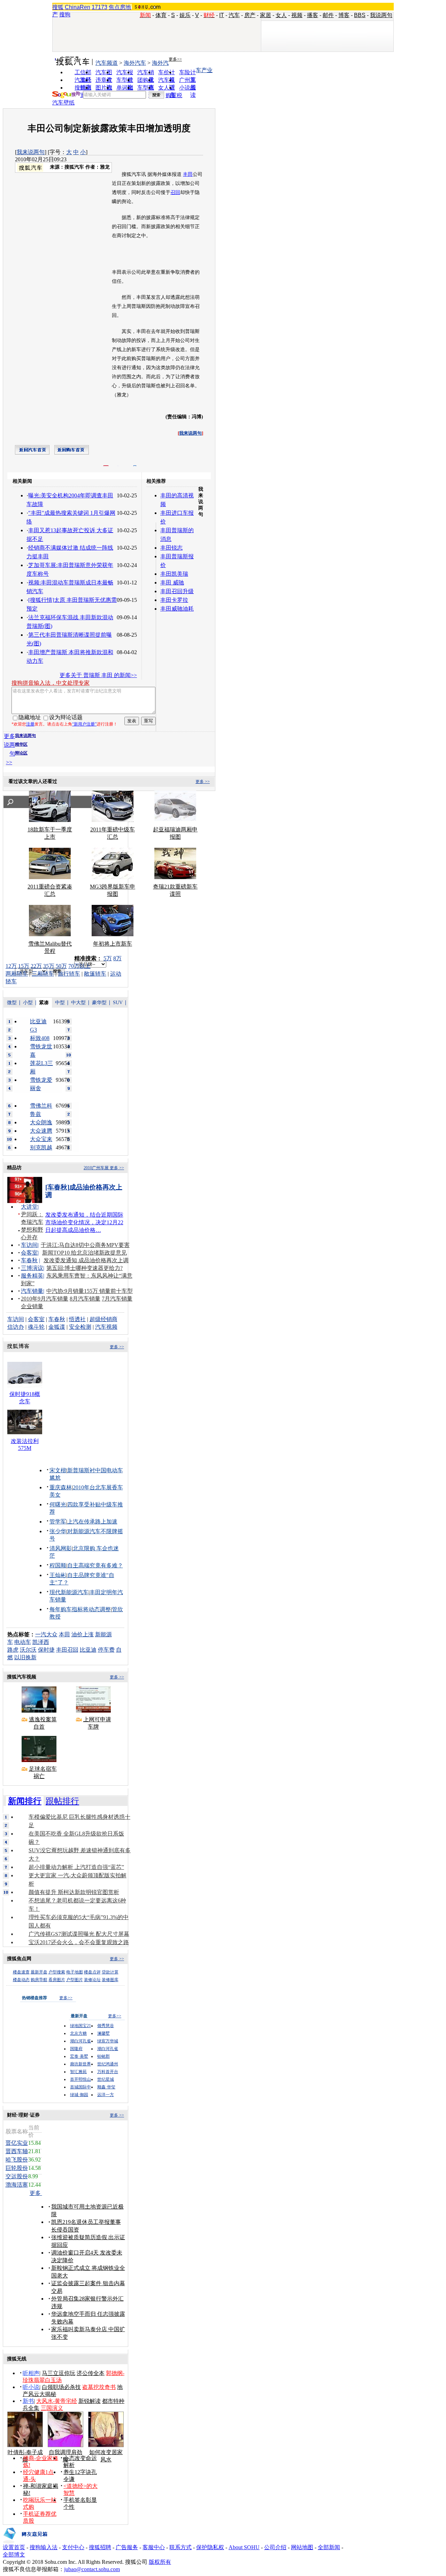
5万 (108, 958)
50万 (61, 966)
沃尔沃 (28, 1650)
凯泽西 (41, 1642)
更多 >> (203, 782)
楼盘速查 (21, 1972)
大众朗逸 (41, 1122)
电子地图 (75, 1972)
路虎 (13, 1650)
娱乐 (185, 15)
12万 (11, 966)
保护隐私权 (210, 2547)
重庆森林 (61, 1487)
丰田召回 (67, 1650)
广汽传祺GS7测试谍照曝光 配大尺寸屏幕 (79, 1934)
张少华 (58, 1531)
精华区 (21, 744)
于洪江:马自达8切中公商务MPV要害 (85, 1245)
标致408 (40, 1038)
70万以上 (79, 966)
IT (222, 15)
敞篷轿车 (95, 974)
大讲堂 (29, 1207)
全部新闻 (329, 2547)
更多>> (175, 59)
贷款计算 (110, 1972)
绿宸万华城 (108, 2041)
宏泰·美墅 (79, 2056)
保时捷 (46, 1650)
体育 (161, 15)
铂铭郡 (103, 2056)
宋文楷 (58, 1470)
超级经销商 (103, 1319)
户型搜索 (57, 1972)
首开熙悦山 (80, 2079)
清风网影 (61, 1548)
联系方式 (180, 2547)
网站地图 (302, 2547)
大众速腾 (41, 1131)
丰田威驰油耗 (177, 609)
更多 (36, 2193)
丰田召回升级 (177, 591)
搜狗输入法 (44, 2547)
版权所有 (160, 2562)
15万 (24, 966)
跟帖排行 (62, 1801)
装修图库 (110, 1980)
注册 (30, 724)
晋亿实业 (17, 2143)
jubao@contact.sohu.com (92, 2569)
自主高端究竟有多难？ (95, 1565)
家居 (266, 15)
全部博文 (14, 2555)
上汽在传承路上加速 (92, 1522)
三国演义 (52, 2408)
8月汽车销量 (85, 1299)
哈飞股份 (17, 2160)
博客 (344, 15)
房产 (250, 15)
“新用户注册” (84, 724)
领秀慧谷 (106, 2026)
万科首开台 (108, 2072)
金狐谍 (57, 1327)
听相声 (31, 2373)
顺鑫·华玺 (106, 2087)
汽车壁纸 (63, 103)
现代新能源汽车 (69, 1592)
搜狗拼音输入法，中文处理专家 (51, 683)
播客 (313, 15)
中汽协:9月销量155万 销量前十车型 (90, 1291)
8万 (117, 958)
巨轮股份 (17, 2168)
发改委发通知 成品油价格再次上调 (86, 1260)
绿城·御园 (79, 2095)
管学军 (58, 1522)
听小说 (31, 2387)
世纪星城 (106, 2079)
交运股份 (17, 2176)
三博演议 (32, 1268)
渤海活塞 (17, 2185)
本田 (64, 1634)
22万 (36, 966)
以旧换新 (25, 1657)
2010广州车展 (96, 1168)
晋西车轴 (17, 2151)
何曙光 (58, 1504)
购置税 (174, 95)
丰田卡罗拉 (174, 600)
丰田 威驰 (172, 583)
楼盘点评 (92, 1972)
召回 (175, 192)
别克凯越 (41, 1147)
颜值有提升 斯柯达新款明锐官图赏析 (74, 1892)
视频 (297, 15)
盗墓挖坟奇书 (99, 2387)
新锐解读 (90, 2401)
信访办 (16, 1327)
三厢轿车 (43, 974)
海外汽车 (135, 63)
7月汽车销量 (117, 1299)
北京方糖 (78, 2033)
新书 (28, 2401)
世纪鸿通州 (108, 2064)
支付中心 (73, 2547)
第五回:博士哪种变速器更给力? (84, 1268)
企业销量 (32, 1306)
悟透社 (77, 1319)
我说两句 (381, 15)
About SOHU (244, 2547)
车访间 (29, 1245)
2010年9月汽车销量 (45, 1299)
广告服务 (127, 2547)
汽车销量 (32, 1291)
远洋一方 (106, 2095)
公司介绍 (275, 2547)
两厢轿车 (17, 974)
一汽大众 (46, 1634)
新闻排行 (25, 1801)
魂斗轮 (36, 1327)
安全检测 (80, 1327)
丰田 (188, 174)
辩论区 (21, 753)
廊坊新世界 (80, 2064)
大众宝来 (41, 1139)
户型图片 (75, 1980)
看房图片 (57, 1980)
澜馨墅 (103, 2033)
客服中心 (154, 2547)
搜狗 (65, 14)
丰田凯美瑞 (174, 574)
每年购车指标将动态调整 (80, 1609)
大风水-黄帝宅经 (57, 2401)
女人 (281, 15)
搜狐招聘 (100, 2547)
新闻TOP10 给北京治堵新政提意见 (84, 1253)
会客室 (29, 1253)
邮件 (328, 15)
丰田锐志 (171, 548)
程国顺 (58, 1565)
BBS (360, 15)
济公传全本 (91, 2373)
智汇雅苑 (78, 2072)
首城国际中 (80, 2087)
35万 (49, 966)
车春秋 (29, 1260)
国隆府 (76, 2049)
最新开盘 (39, 1972)
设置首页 (14, 2547)
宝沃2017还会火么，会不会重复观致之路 (79, 1942)
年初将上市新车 (113, 944)
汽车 (234, 15)
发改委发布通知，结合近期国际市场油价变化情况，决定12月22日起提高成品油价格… (84, 1222)
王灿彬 (58, 1575)
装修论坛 (92, 1980)
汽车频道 (107, 63)
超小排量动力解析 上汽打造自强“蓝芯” (76, 1867)
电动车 (23, 1642)
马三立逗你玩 (59, 2373)
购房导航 (39, 1980)
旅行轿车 (69, 974)
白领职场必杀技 (61, 2387)
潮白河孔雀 (80, 2041)
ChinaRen (78, 7)
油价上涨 (83, 1634)
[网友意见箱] (25, 2542)
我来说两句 (31, 152)
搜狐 (58, 7)
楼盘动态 (21, 1980)
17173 (99, 7)
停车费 (106, 1650)
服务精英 (32, 1276)
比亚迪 (88, 1650)
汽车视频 (106, 1327)
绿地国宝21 (80, 2026)
